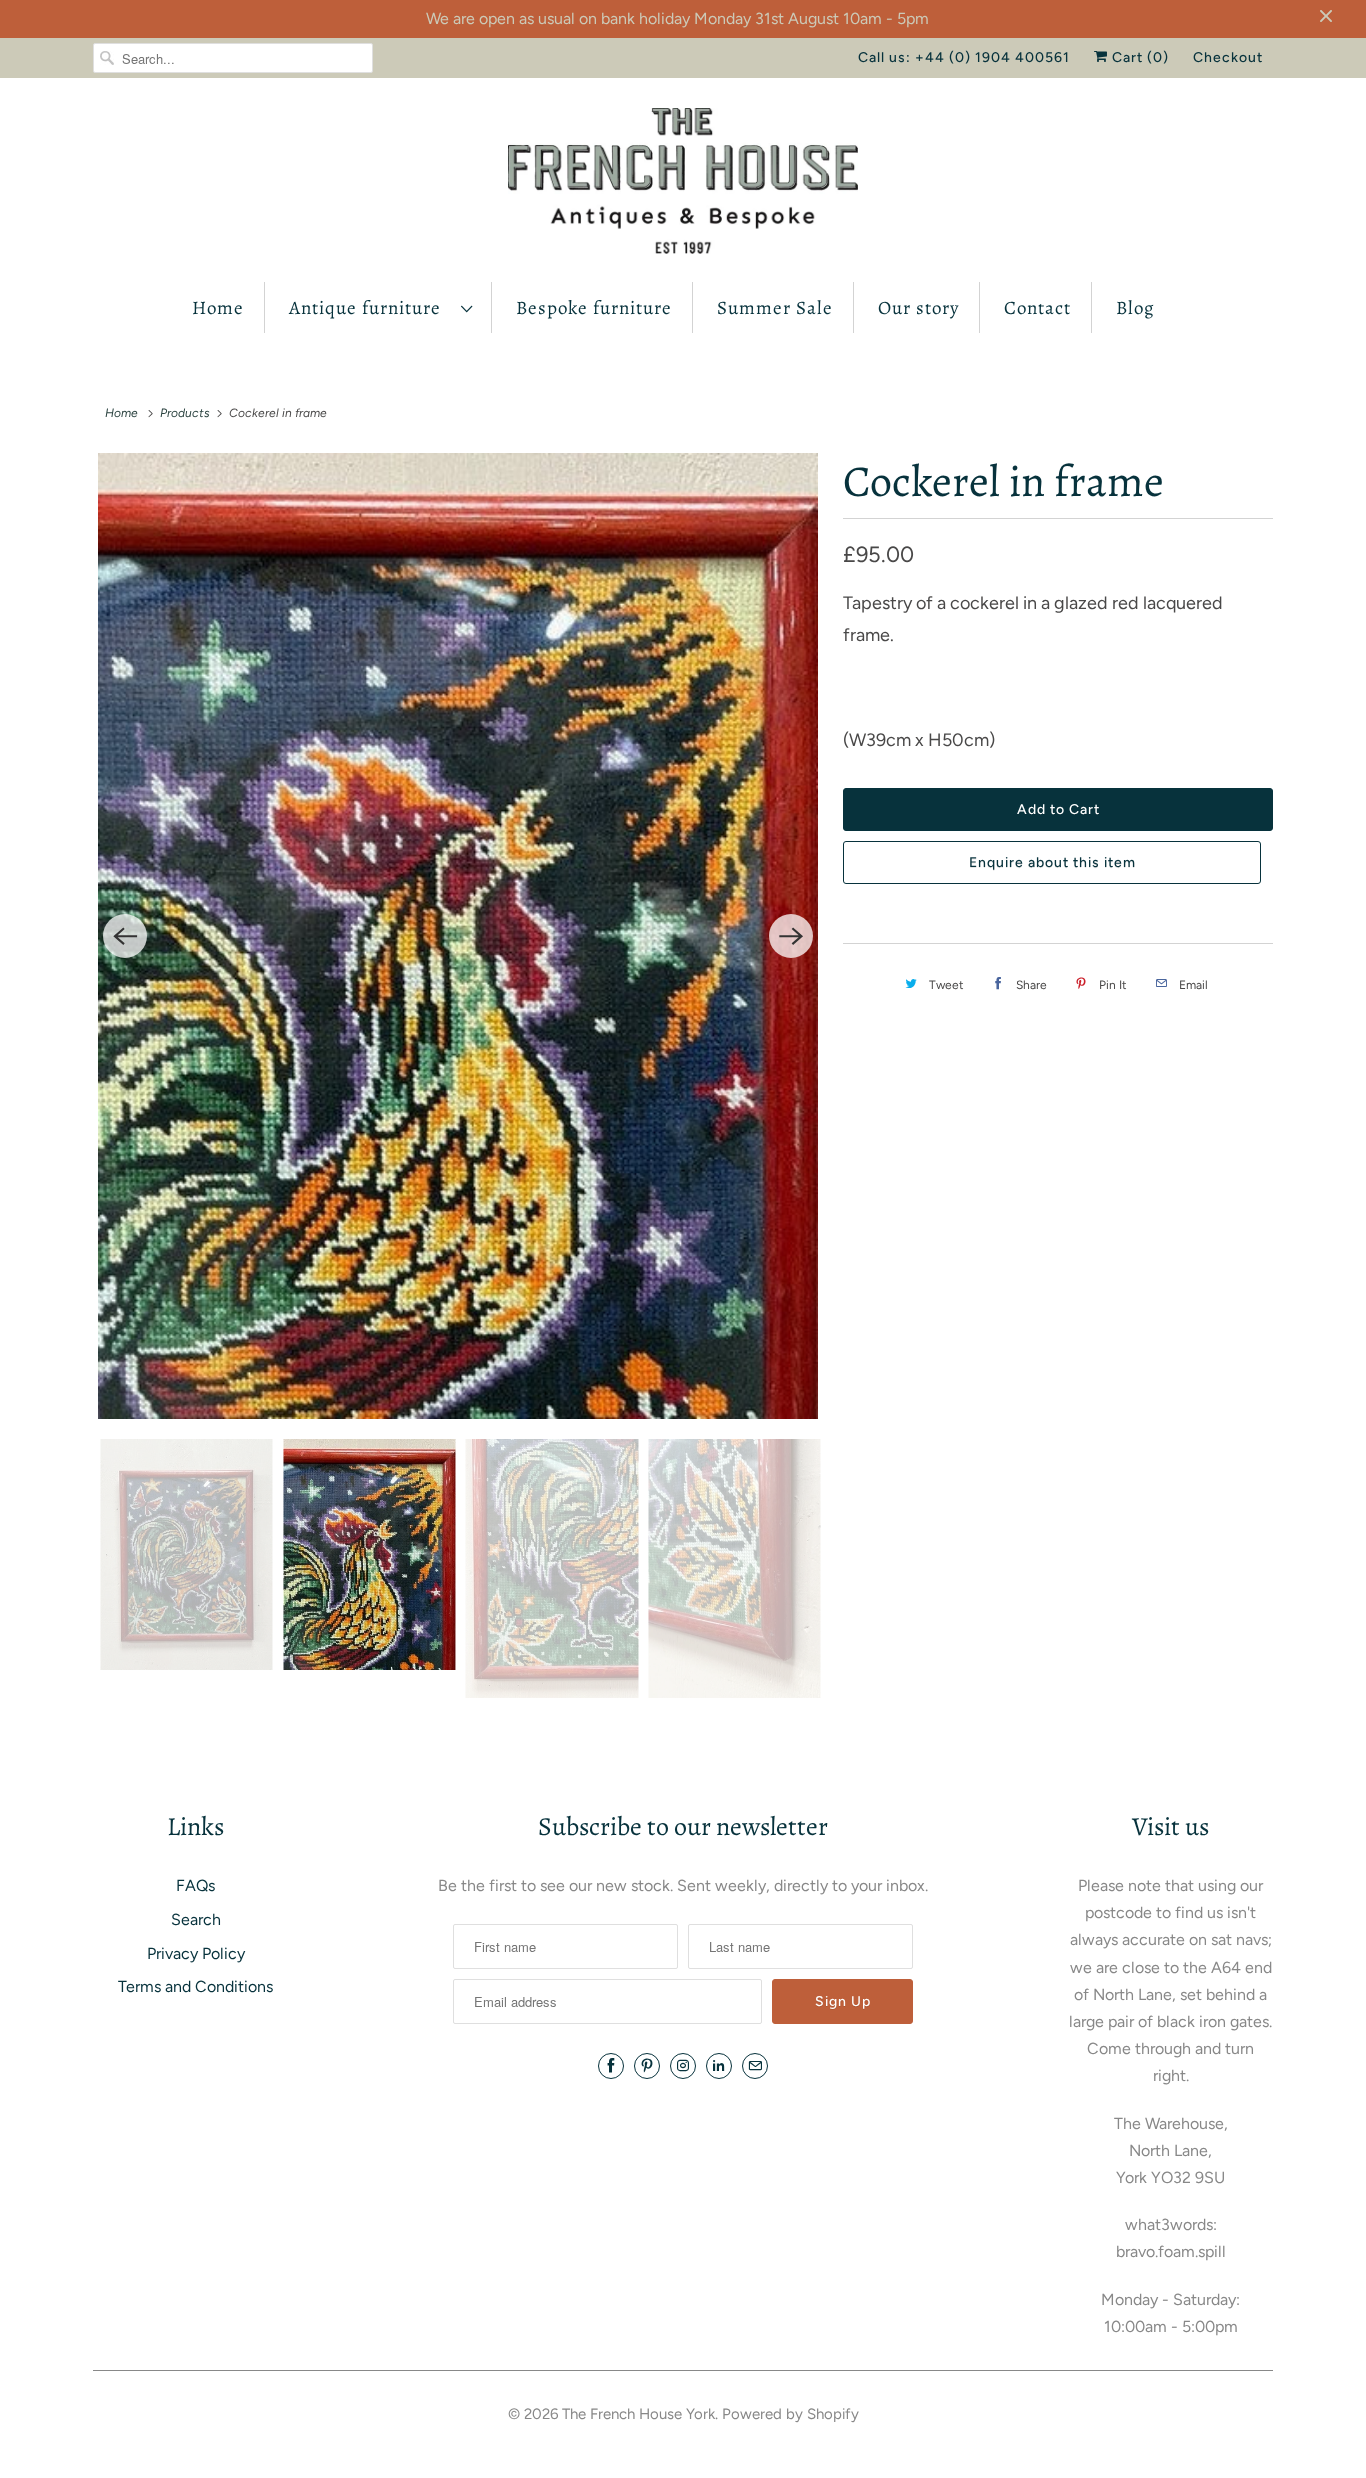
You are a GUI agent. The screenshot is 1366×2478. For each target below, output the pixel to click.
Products (185, 413)
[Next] (791, 936)
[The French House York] (683, 185)
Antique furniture (370, 308)
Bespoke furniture (594, 308)
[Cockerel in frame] (458, 936)
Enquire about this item (1052, 862)
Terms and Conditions (195, 1986)
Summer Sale (775, 308)
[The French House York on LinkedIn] (719, 2066)
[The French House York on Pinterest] (647, 2066)
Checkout (1228, 57)
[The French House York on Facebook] (611, 2066)
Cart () (1138, 57)
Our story (918, 308)
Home (218, 308)
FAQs (195, 1885)
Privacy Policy (196, 1953)
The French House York (638, 2414)
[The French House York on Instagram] (683, 2066)
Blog (1135, 308)
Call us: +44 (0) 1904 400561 (964, 57)
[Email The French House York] (755, 2066)
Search (196, 1919)
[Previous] (125, 936)
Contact (1037, 308)
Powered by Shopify (790, 2414)
